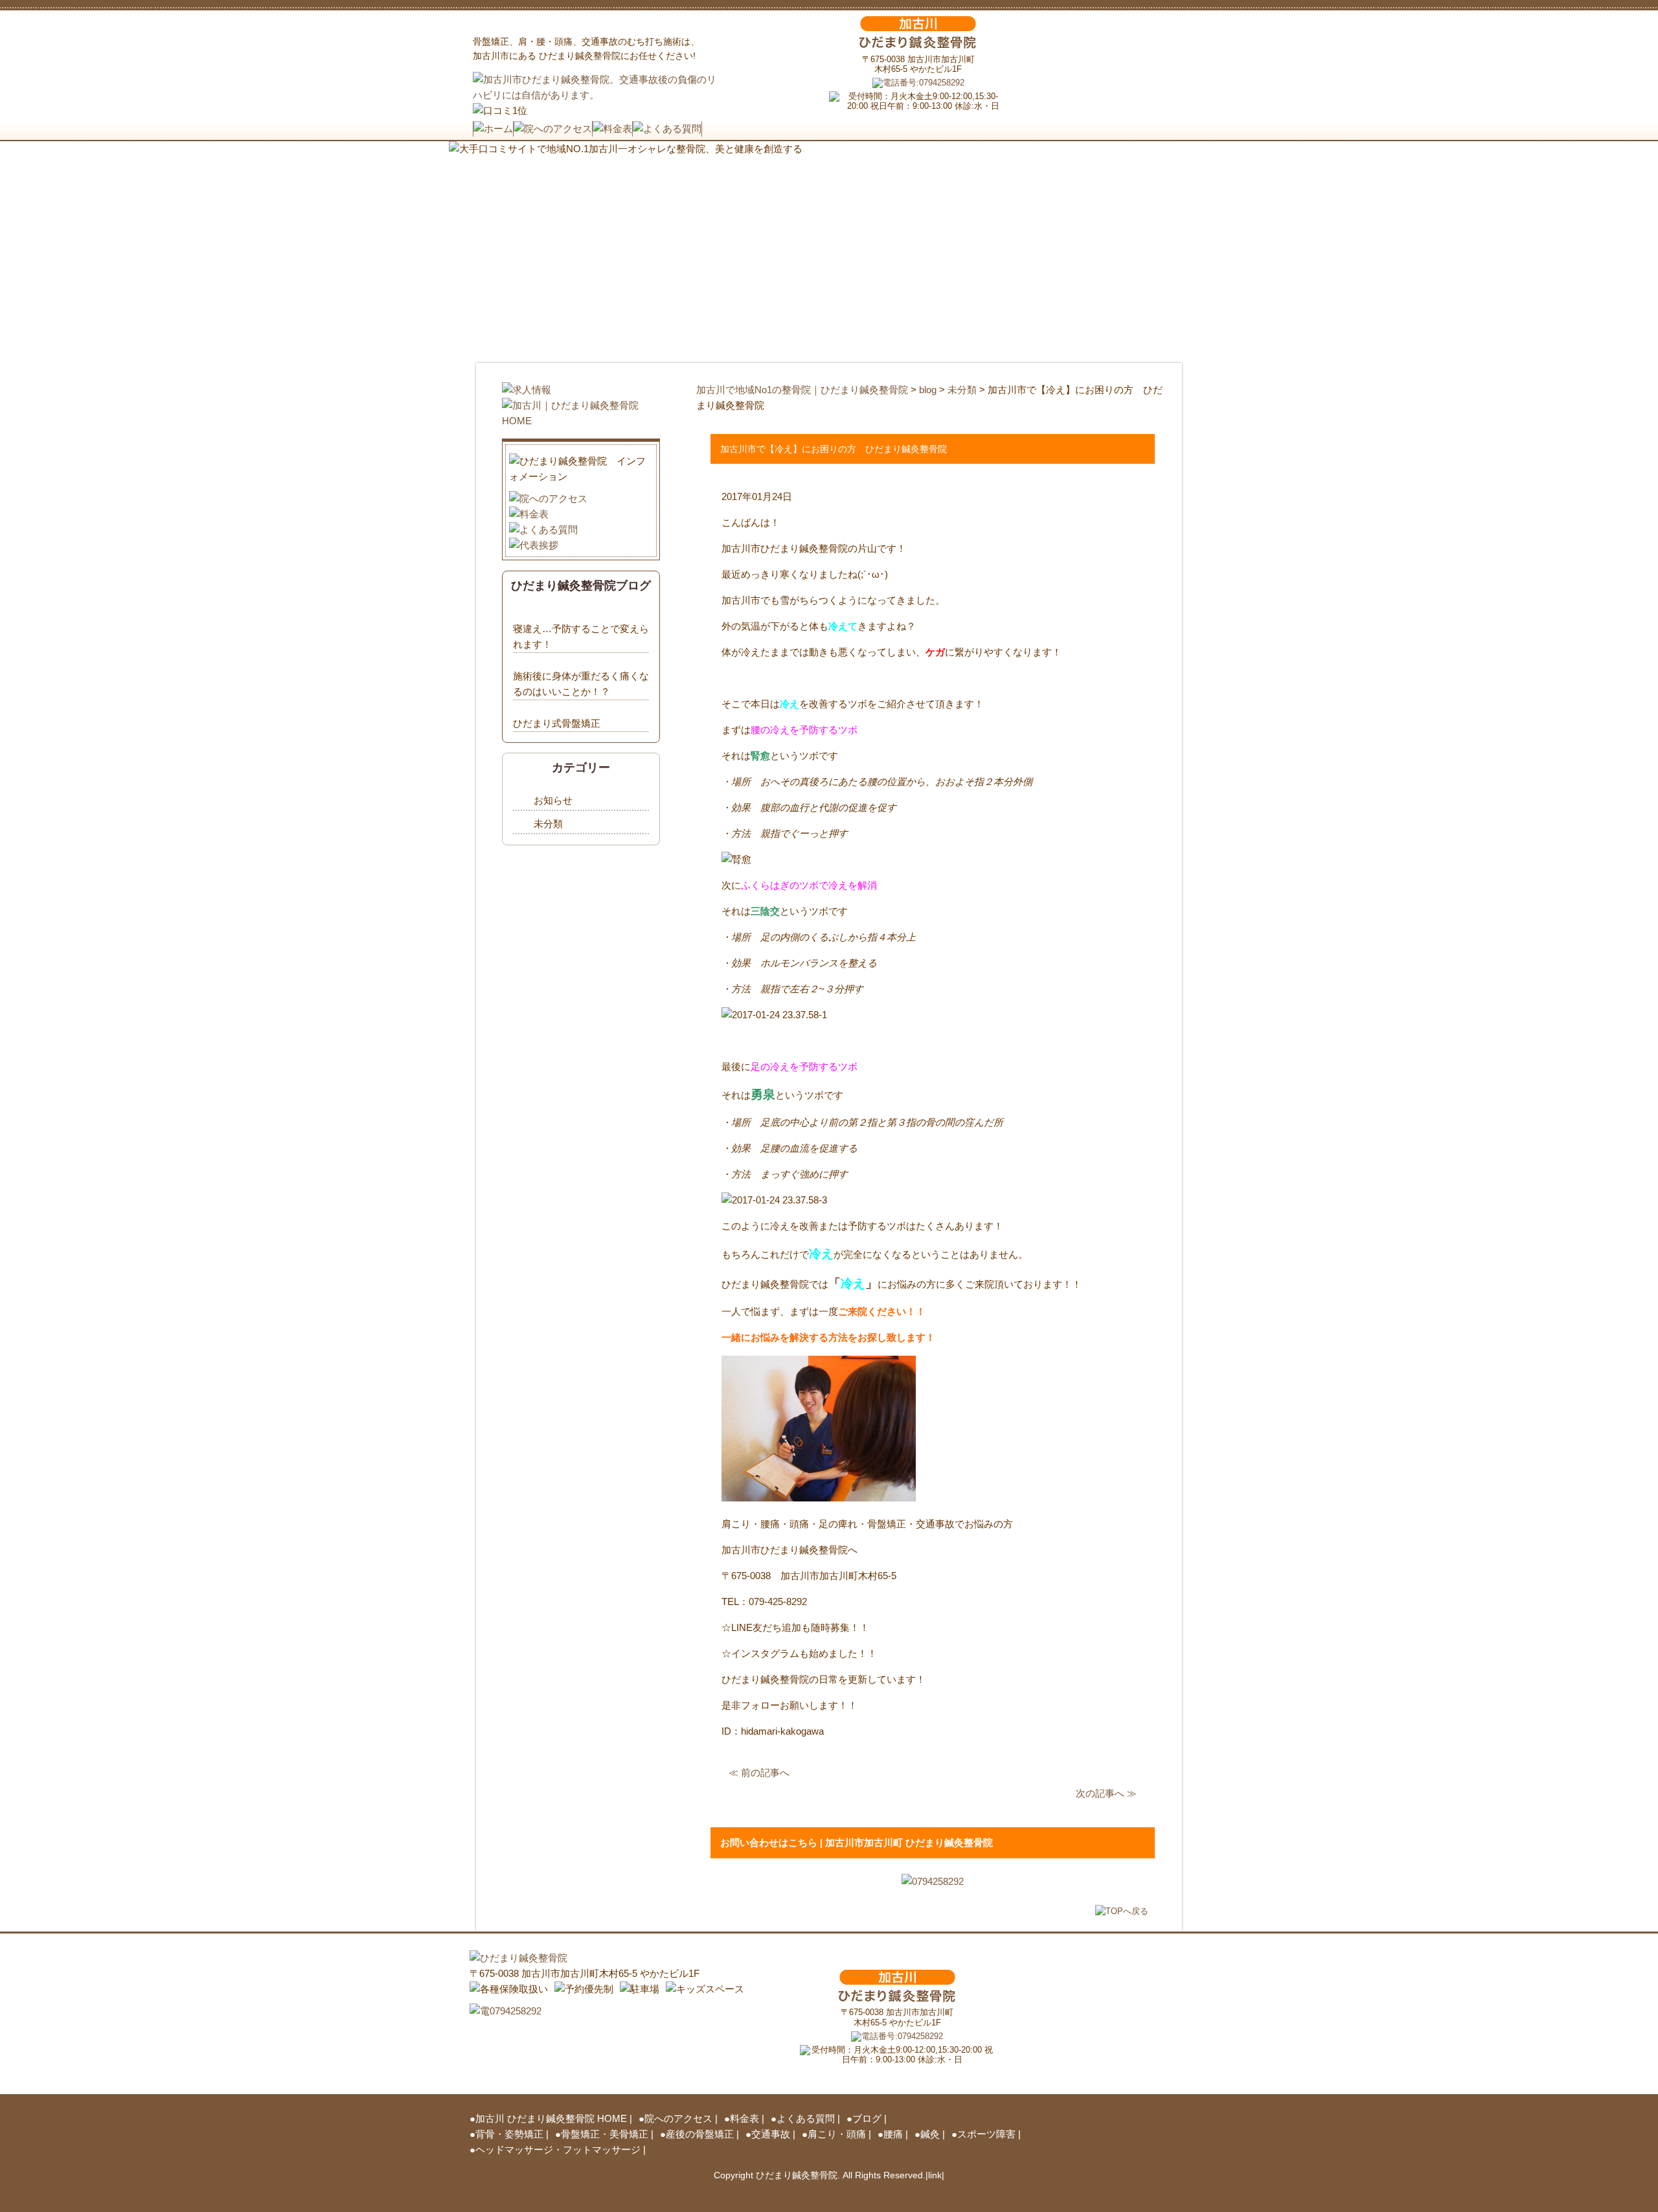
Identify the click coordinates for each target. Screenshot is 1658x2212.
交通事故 (771, 2134)
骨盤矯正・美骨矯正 (605, 2134)
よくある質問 (806, 2118)
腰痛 (893, 2134)
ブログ (867, 2118)
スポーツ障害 (986, 2134)
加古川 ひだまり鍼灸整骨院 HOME (551, 2118)
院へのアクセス (678, 2118)
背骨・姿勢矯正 (509, 2134)
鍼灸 (930, 2134)
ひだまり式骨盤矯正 (557, 723)
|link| (935, 2175)
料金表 (744, 2118)
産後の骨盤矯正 (700, 2134)
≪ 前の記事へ (759, 1773)
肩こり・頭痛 (837, 2134)
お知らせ (553, 800)
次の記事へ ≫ (1106, 1793)
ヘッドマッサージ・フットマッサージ (558, 2149)
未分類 (548, 824)
